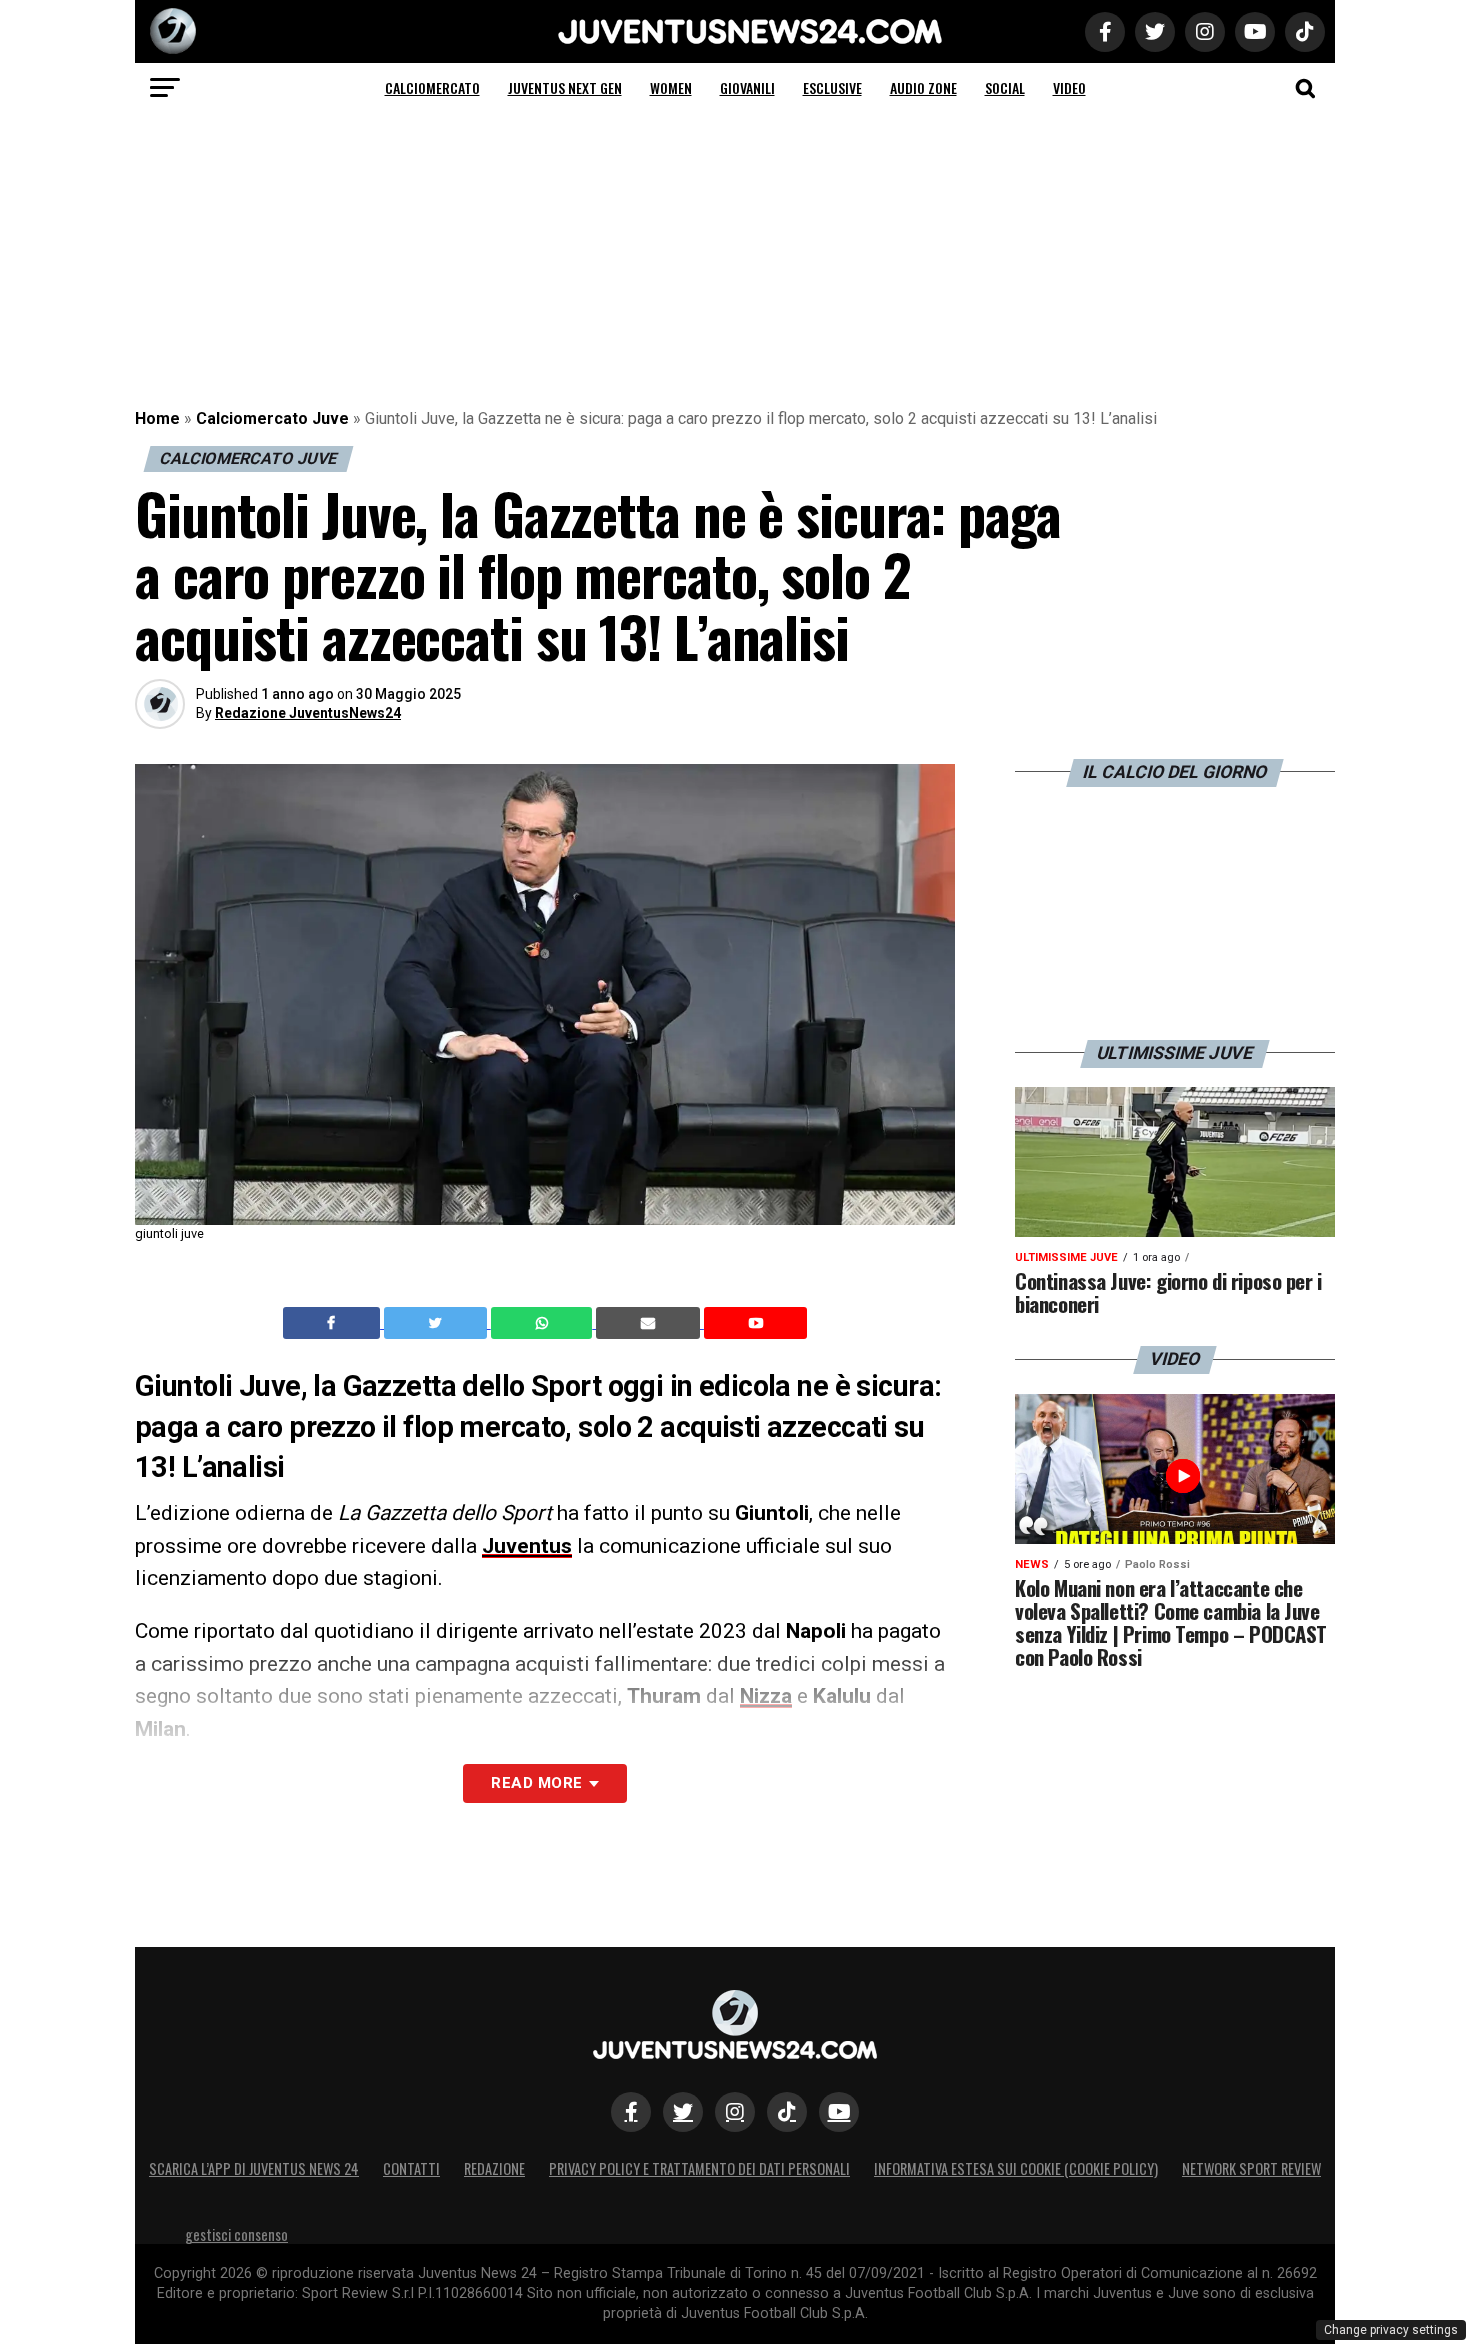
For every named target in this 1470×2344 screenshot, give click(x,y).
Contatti (411, 2168)
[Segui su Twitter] (683, 2112)
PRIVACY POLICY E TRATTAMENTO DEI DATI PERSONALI (699, 2168)
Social (1005, 87)
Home (157, 418)
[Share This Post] (544, 1323)
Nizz (760, 1696)
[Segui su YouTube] (839, 2112)
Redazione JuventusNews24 (308, 713)
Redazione (494, 2168)
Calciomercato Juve (272, 418)
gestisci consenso (236, 2234)
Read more (536, 1783)
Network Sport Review (1251, 2168)
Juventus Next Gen (565, 87)
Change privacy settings (1391, 2330)
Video (1069, 87)
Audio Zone (923, 87)
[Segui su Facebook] (631, 2112)
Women (671, 87)
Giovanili (747, 87)
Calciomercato (432, 87)
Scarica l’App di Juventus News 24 (254, 2168)
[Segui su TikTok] (787, 2112)
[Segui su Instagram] (735, 2112)
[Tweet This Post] (437, 1323)
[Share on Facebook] (334, 1323)
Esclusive (832, 87)
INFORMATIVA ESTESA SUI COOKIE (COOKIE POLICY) (1016, 2168)
